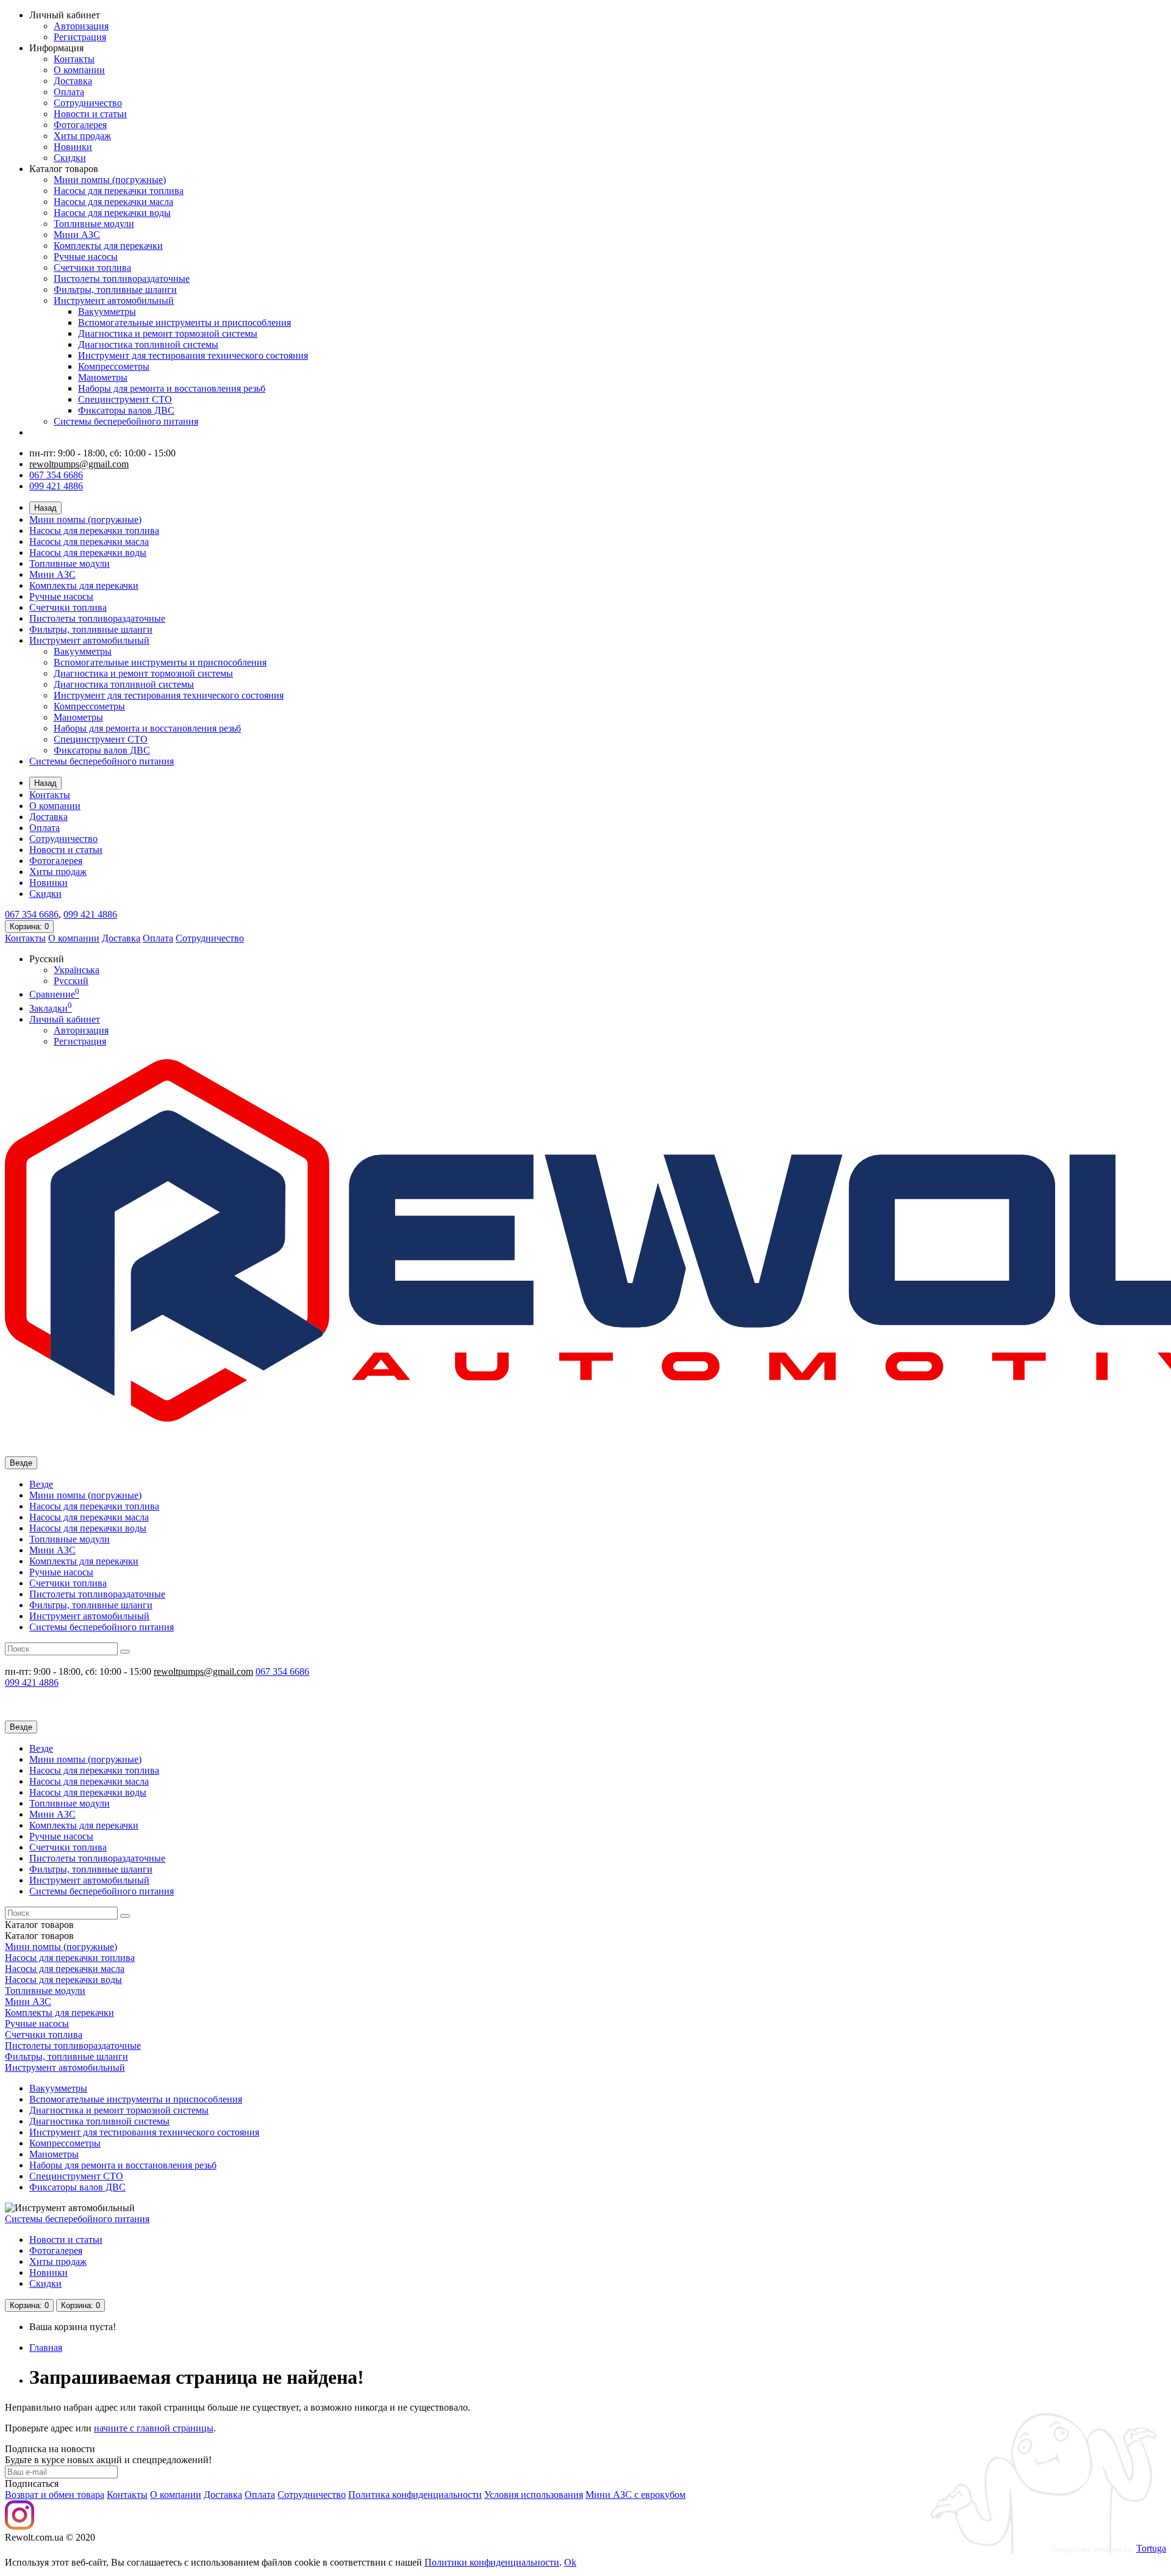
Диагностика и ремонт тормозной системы (168, 333)
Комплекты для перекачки (108, 246)
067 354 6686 (56, 475)
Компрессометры (114, 366)
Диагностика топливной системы (148, 344)
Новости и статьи (90, 114)
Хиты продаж (82, 136)
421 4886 (90, 914)
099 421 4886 (56, 486)
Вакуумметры (107, 311)
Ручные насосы (86, 257)
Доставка (73, 81)
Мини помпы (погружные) (110, 180)
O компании (176, 2495)
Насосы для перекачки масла (113, 202)
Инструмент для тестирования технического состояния (193, 355)
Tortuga (1151, 2548)
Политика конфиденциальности (415, 2495)
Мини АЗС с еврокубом (636, 2495)
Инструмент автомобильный (114, 300)
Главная (46, 2348)
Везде (41, 1484)
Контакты (74, 59)
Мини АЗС (77, 235)
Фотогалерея (80, 125)
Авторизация (81, 26)
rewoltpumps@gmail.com (79, 464)
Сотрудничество (88, 103)
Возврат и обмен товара (55, 2495)
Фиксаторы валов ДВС (126, 410)
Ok (570, 2562)
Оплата (69, 92)
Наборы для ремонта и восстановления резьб (172, 388)
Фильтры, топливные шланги (115, 290)
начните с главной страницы (154, 2428)
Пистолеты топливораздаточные (122, 279)
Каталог (39, 1936)
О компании (79, 70)
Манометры (103, 377)
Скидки (70, 158)
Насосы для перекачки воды (112, 213)
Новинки (73, 147)
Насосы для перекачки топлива (119, 191)
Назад (45, 508)
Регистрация (80, 37)
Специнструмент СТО (125, 399)
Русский (71, 981)
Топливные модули (94, 224)
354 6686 (32, 914)
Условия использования (534, 2495)
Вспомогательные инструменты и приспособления (184, 322)
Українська (77, 970)
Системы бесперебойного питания (126, 421)
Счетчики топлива (92, 268)
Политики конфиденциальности (492, 2562)
